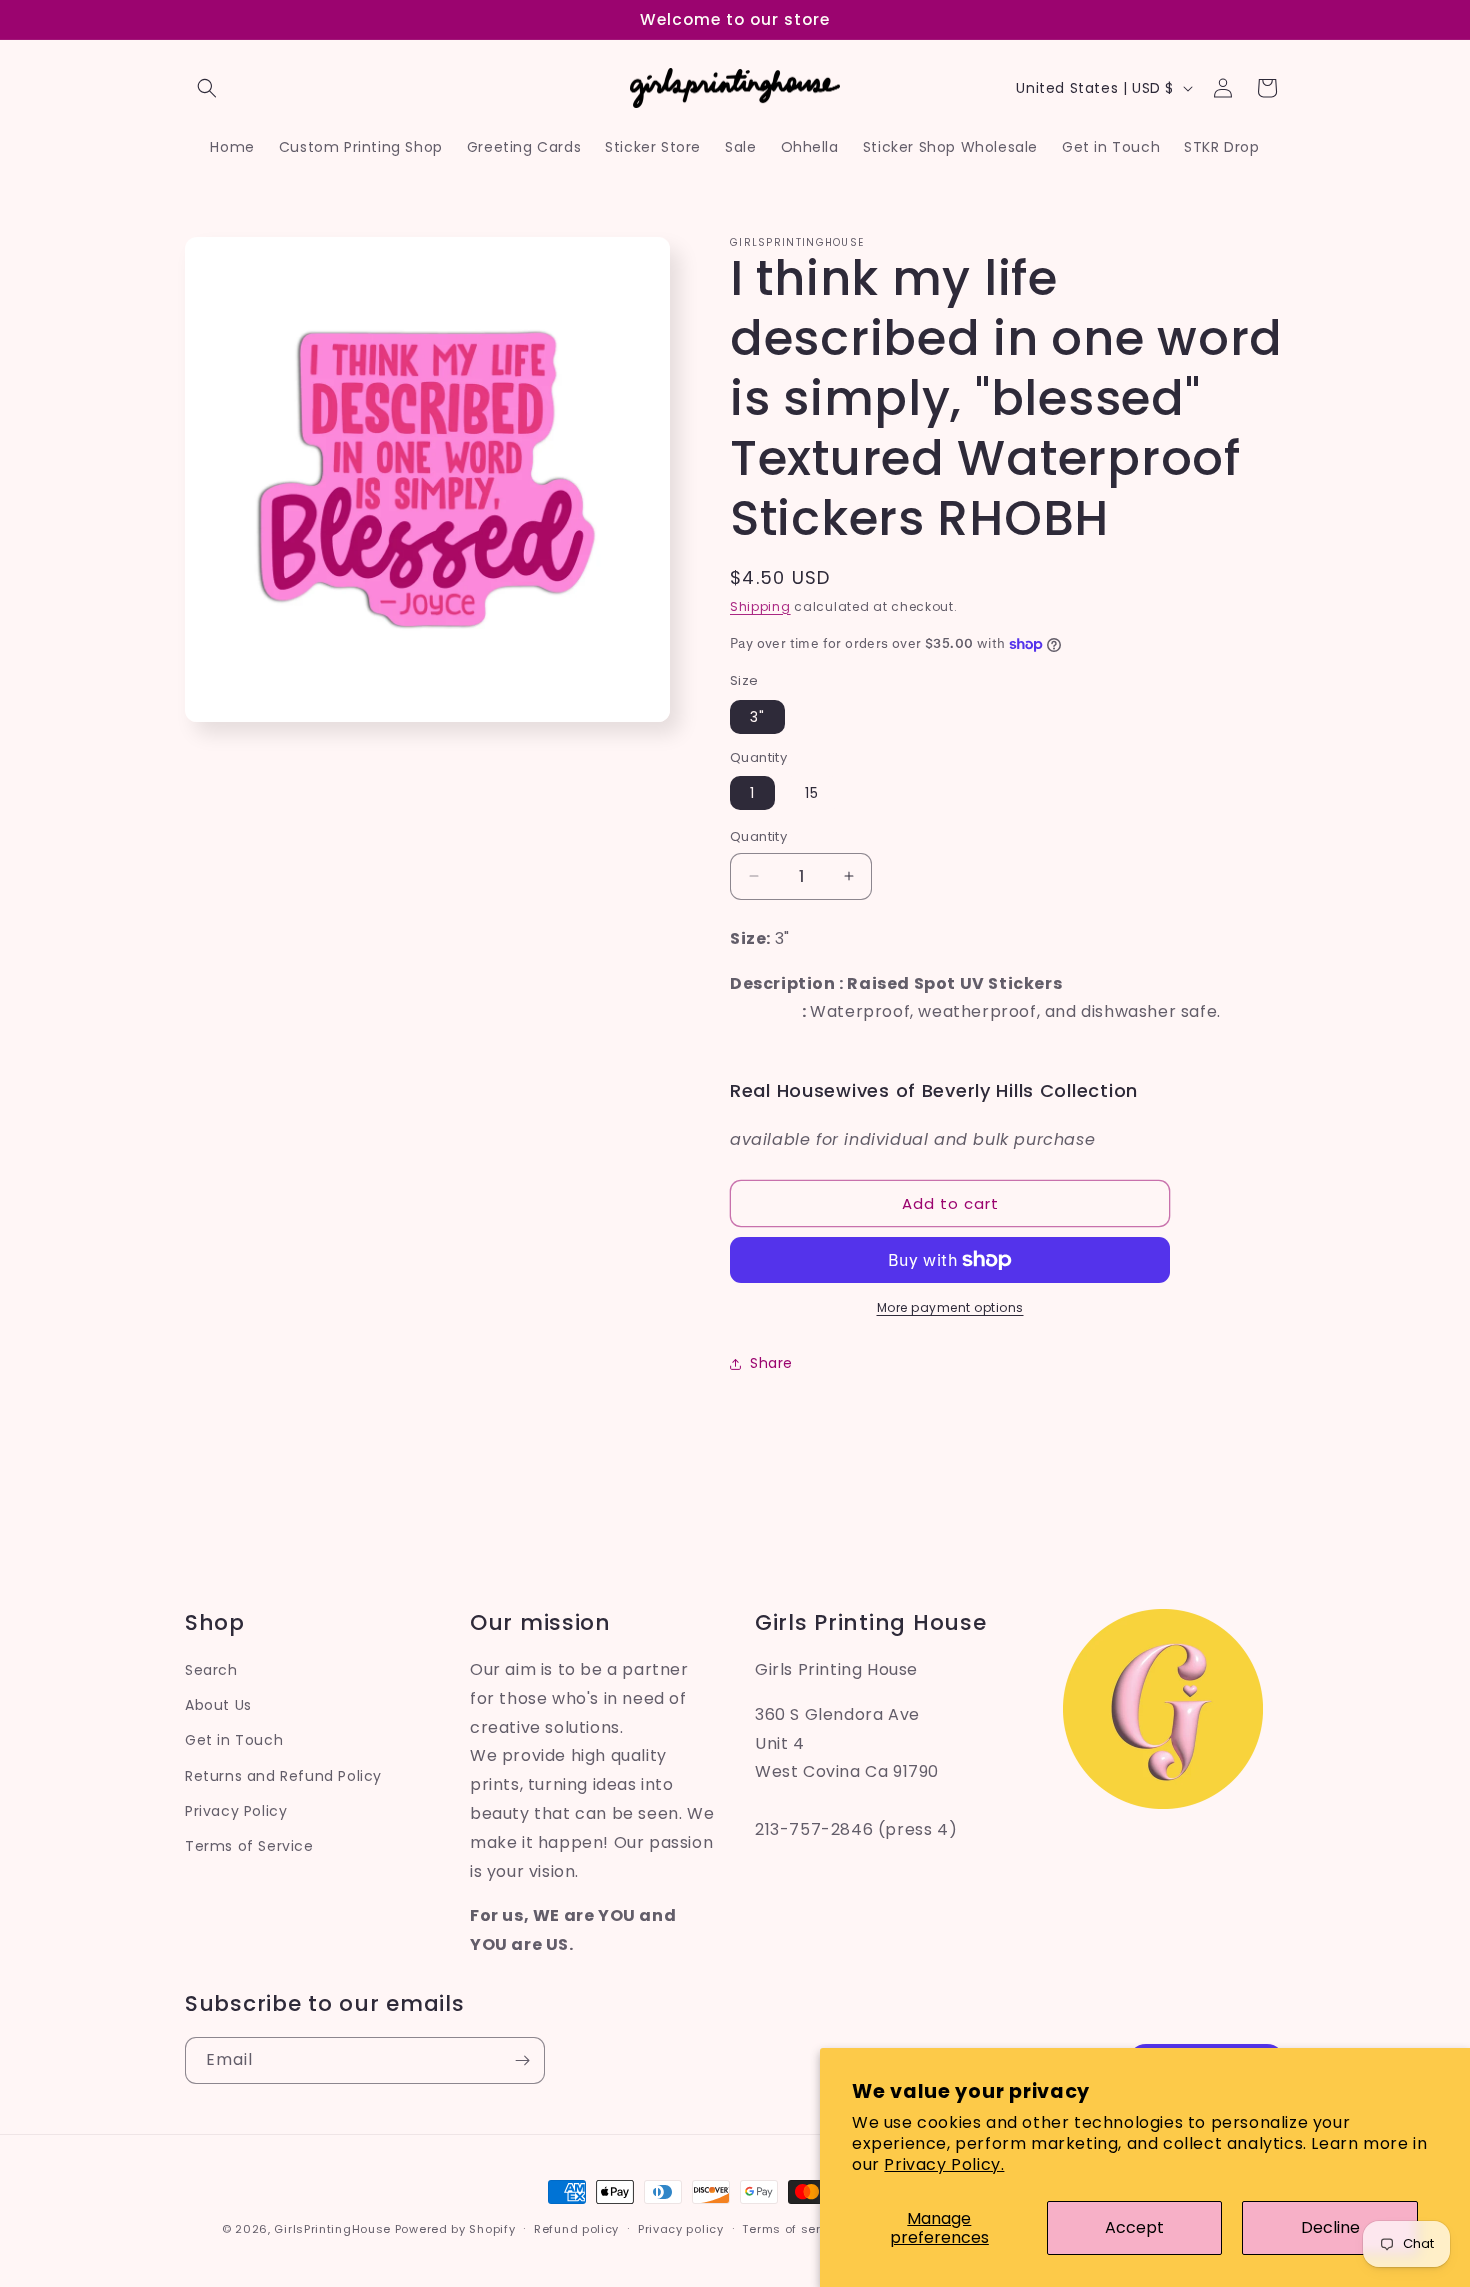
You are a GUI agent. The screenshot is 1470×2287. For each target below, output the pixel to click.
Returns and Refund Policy (283, 1776)
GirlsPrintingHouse (332, 2229)
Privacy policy (681, 2229)
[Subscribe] (522, 2060)
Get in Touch (234, 1740)
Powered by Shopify (455, 2229)
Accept (1134, 2227)
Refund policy (576, 2229)
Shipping (760, 606)
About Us (218, 1705)
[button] (207, 88)
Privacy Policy (236, 1811)
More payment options (950, 1307)
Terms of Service (249, 1846)
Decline (1330, 2227)
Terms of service (794, 2229)
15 (812, 793)
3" (757, 717)
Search (211, 1670)
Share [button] (771, 1363)
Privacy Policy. (944, 2164)
